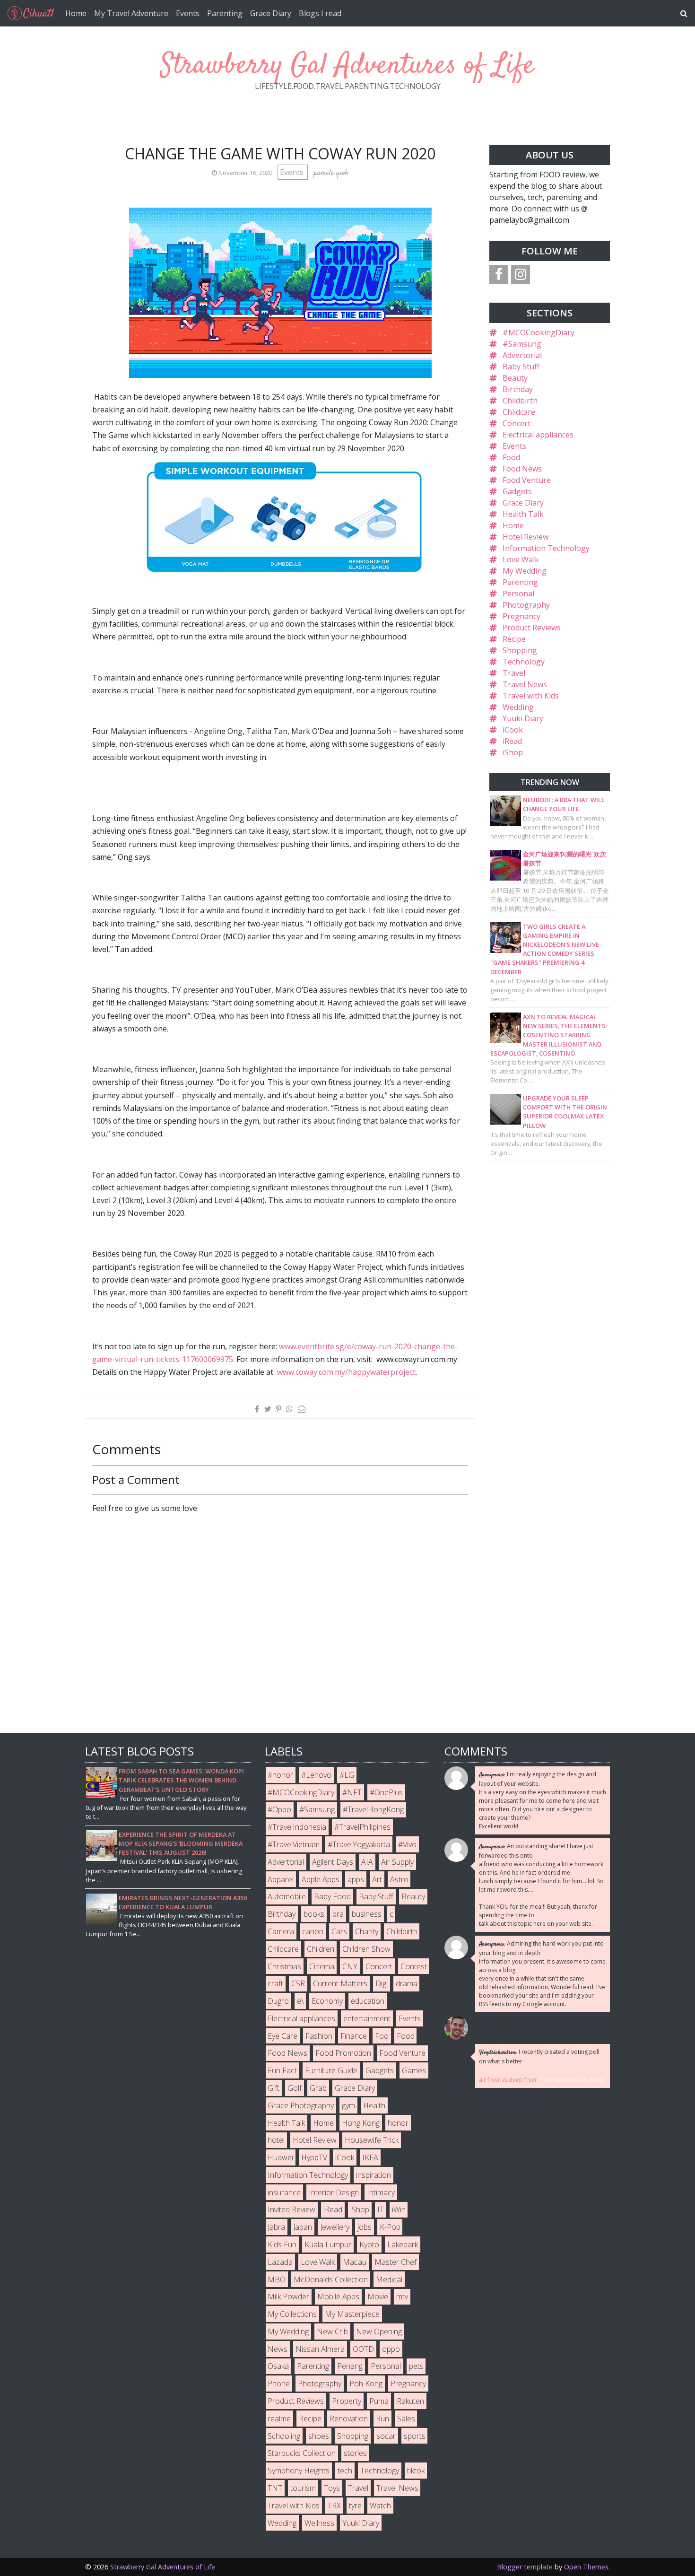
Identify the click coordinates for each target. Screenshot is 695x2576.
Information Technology (546, 548)
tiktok (416, 2471)
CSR (298, 1983)
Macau (355, 2262)
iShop (513, 752)
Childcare (519, 412)
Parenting (225, 13)
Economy (327, 2001)
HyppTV (314, 2157)
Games (414, 2070)
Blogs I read (320, 13)
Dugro (278, 2001)
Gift (274, 2088)
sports (415, 2436)
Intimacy (381, 2192)
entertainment (367, 2018)
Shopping (520, 650)
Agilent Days (333, 1862)
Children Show (366, 1949)
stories (355, 2453)
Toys (332, 2488)
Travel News (525, 684)
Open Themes (586, 2567)
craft (275, 1983)
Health (374, 2105)
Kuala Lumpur (328, 2244)
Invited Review (291, 2209)
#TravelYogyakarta (359, 1844)
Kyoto (369, 2244)
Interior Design (334, 2192)
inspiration (374, 2175)
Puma (379, 2401)
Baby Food (332, 1896)
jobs (365, 2227)
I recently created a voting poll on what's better (539, 2056)
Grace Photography (301, 2105)
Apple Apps (321, 1879)
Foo (382, 2036)
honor (398, 2123)
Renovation (349, 2419)
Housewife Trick (372, 2140)
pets (416, 2366)
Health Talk (523, 514)
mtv (402, 2297)
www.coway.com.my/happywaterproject (346, 1372)
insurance (284, 2192)
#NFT (352, 1792)
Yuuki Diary (523, 718)
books (314, 1914)
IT (381, 2209)
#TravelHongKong (373, 1809)
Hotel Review (526, 537)
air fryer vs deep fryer (508, 2080)
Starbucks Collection (302, 2453)
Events (188, 13)
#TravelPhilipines (362, 1827)
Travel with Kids (531, 696)
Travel (514, 673)
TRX (334, 2506)
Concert (517, 423)
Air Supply (397, 1862)
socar (386, 2436)
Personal (518, 594)
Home (76, 13)
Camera (281, 1931)
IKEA (370, 2157)
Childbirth (520, 401)
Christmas (284, 1966)
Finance (354, 2036)
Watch (380, 2506)
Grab (318, 2088)
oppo (391, 2349)
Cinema (322, 1966)
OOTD (363, 2349)
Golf (295, 2088)
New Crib (332, 2331)
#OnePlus (386, 1792)
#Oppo (279, 1809)
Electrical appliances (538, 435)
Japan (303, 2227)
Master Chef (395, 2262)
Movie (378, 2297)
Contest (414, 1966)
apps (356, 1879)
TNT (275, 2488)
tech (345, 2471)
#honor (280, 1775)
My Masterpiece (352, 2314)
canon (313, 1931)
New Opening (379, 2331)
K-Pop (390, 2227)
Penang (350, 2366)
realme (279, 2419)
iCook (513, 730)
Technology (524, 662)
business (367, 1914)
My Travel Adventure (131, 13)
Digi (382, 1983)
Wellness (319, 2523)
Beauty (515, 378)
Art (377, 1879)
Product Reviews (532, 628)
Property (347, 2401)
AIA (367, 1862)
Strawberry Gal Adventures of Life (347, 66)
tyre (355, 2506)
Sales (406, 2419)
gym (348, 2105)
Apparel (281, 1879)
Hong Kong (361, 2123)
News (278, 2349)
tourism (303, 2488)
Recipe (514, 639)
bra (338, 1914)
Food (511, 457)
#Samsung (522, 344)
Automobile (287, 1896)
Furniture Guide (331, 2070)
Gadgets (517, 491)
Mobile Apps (338, 2297)
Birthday (518, 389)
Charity (367, 1931)
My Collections (292, 2314)
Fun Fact (282, 2070)
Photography (526, 605)
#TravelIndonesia (297, 1827)
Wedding (518, 707)
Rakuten (410, 2401)
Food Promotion (343, 2053)
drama (407, 1983)
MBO (277, 2279)
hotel (276, 2140)
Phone (279, 2384)
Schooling (284, 2436)
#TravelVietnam (294, 1844)
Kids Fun (282, 2244)
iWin (399, 2209)
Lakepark (403, 2244)
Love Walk (521, 559)
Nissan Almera (320, 2349)
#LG (347, 1775)
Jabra (276, 2227)
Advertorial (522, 355)
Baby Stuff (521, 367)
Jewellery (335, 2227)
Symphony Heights (299, 2471)
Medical (389, 2279)
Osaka (278, 2366)
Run (382, 2419)
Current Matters (340, 1983)
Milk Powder (288, 2297)
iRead (512, 741)
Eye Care (282, 2036)
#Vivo (407, 1844)
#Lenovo (316, 1775)
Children (321, 1949)
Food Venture (527, 480)
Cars (339, 1931)
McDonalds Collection (331, 2279)
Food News (522, 469)
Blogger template (525, 2567)
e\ (300, 2001)
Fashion (319, 2036)
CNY (350, 1966)
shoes (319, 2436)
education (368, 2001)
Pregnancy (521, 616)
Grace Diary (271, 13)
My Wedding (525, 571)
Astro (399, 1879)
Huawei (280, 2157)
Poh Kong (366, 2384)
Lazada (280, 2262)
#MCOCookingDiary (539, 332)
